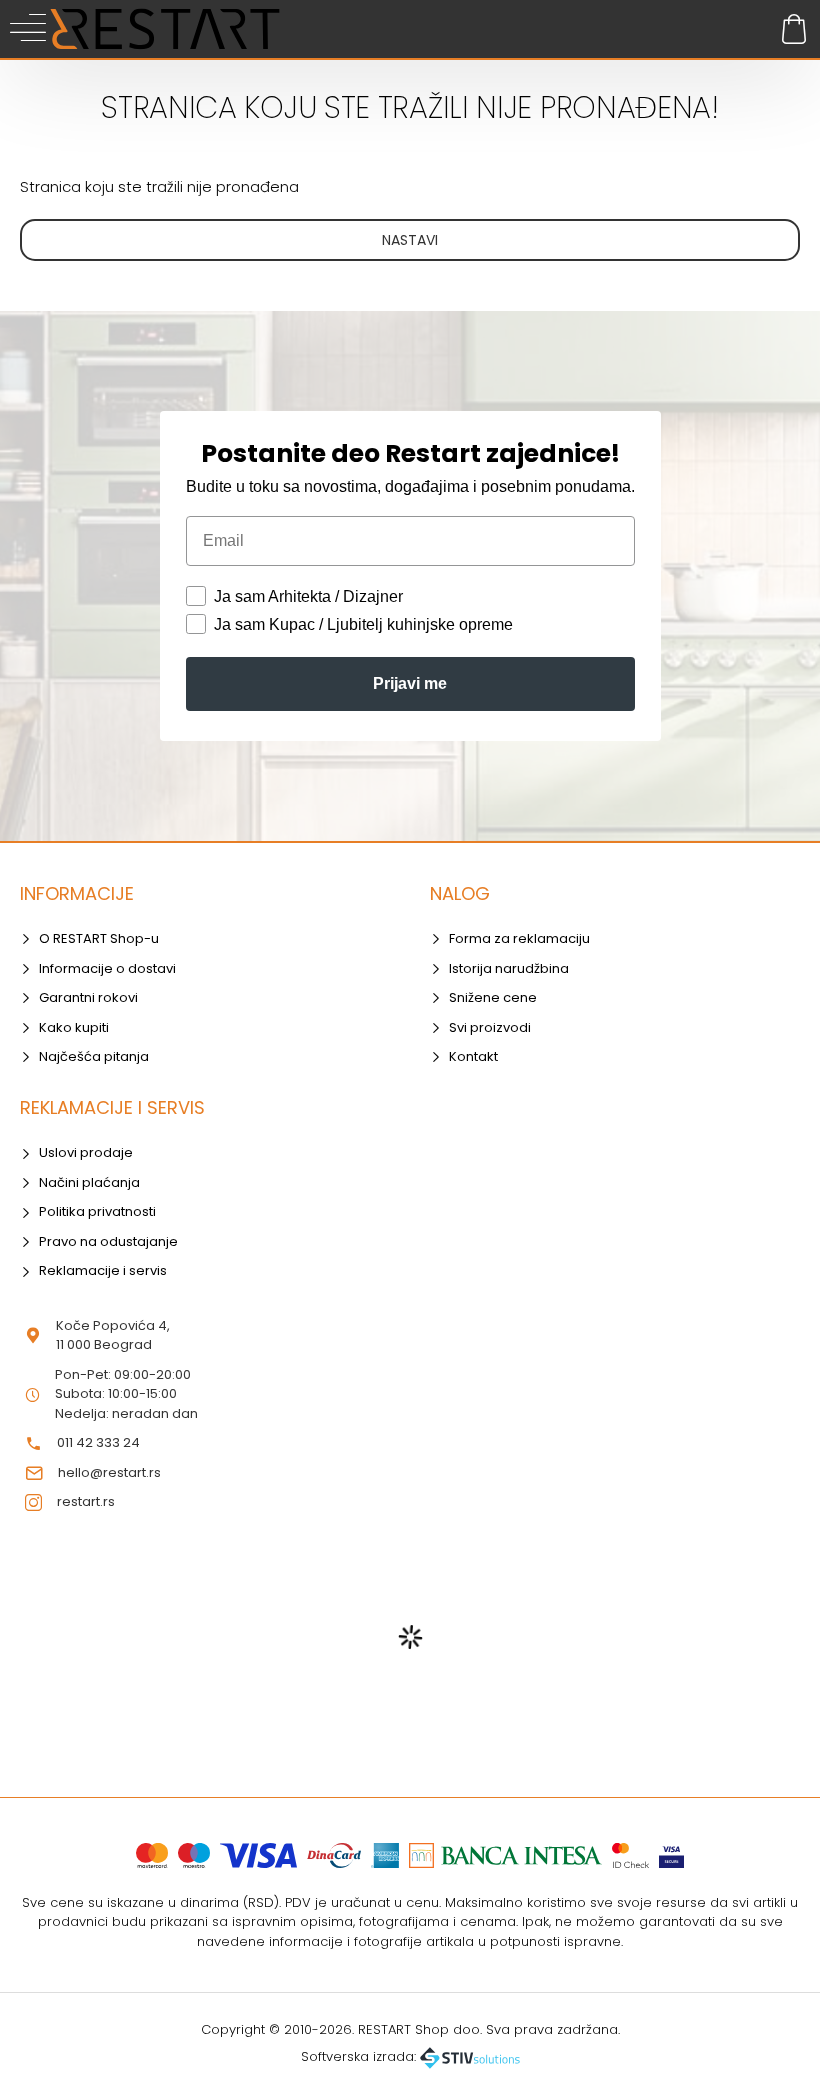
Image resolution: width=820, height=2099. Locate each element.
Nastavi (410, 240)
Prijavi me (410, 683)
